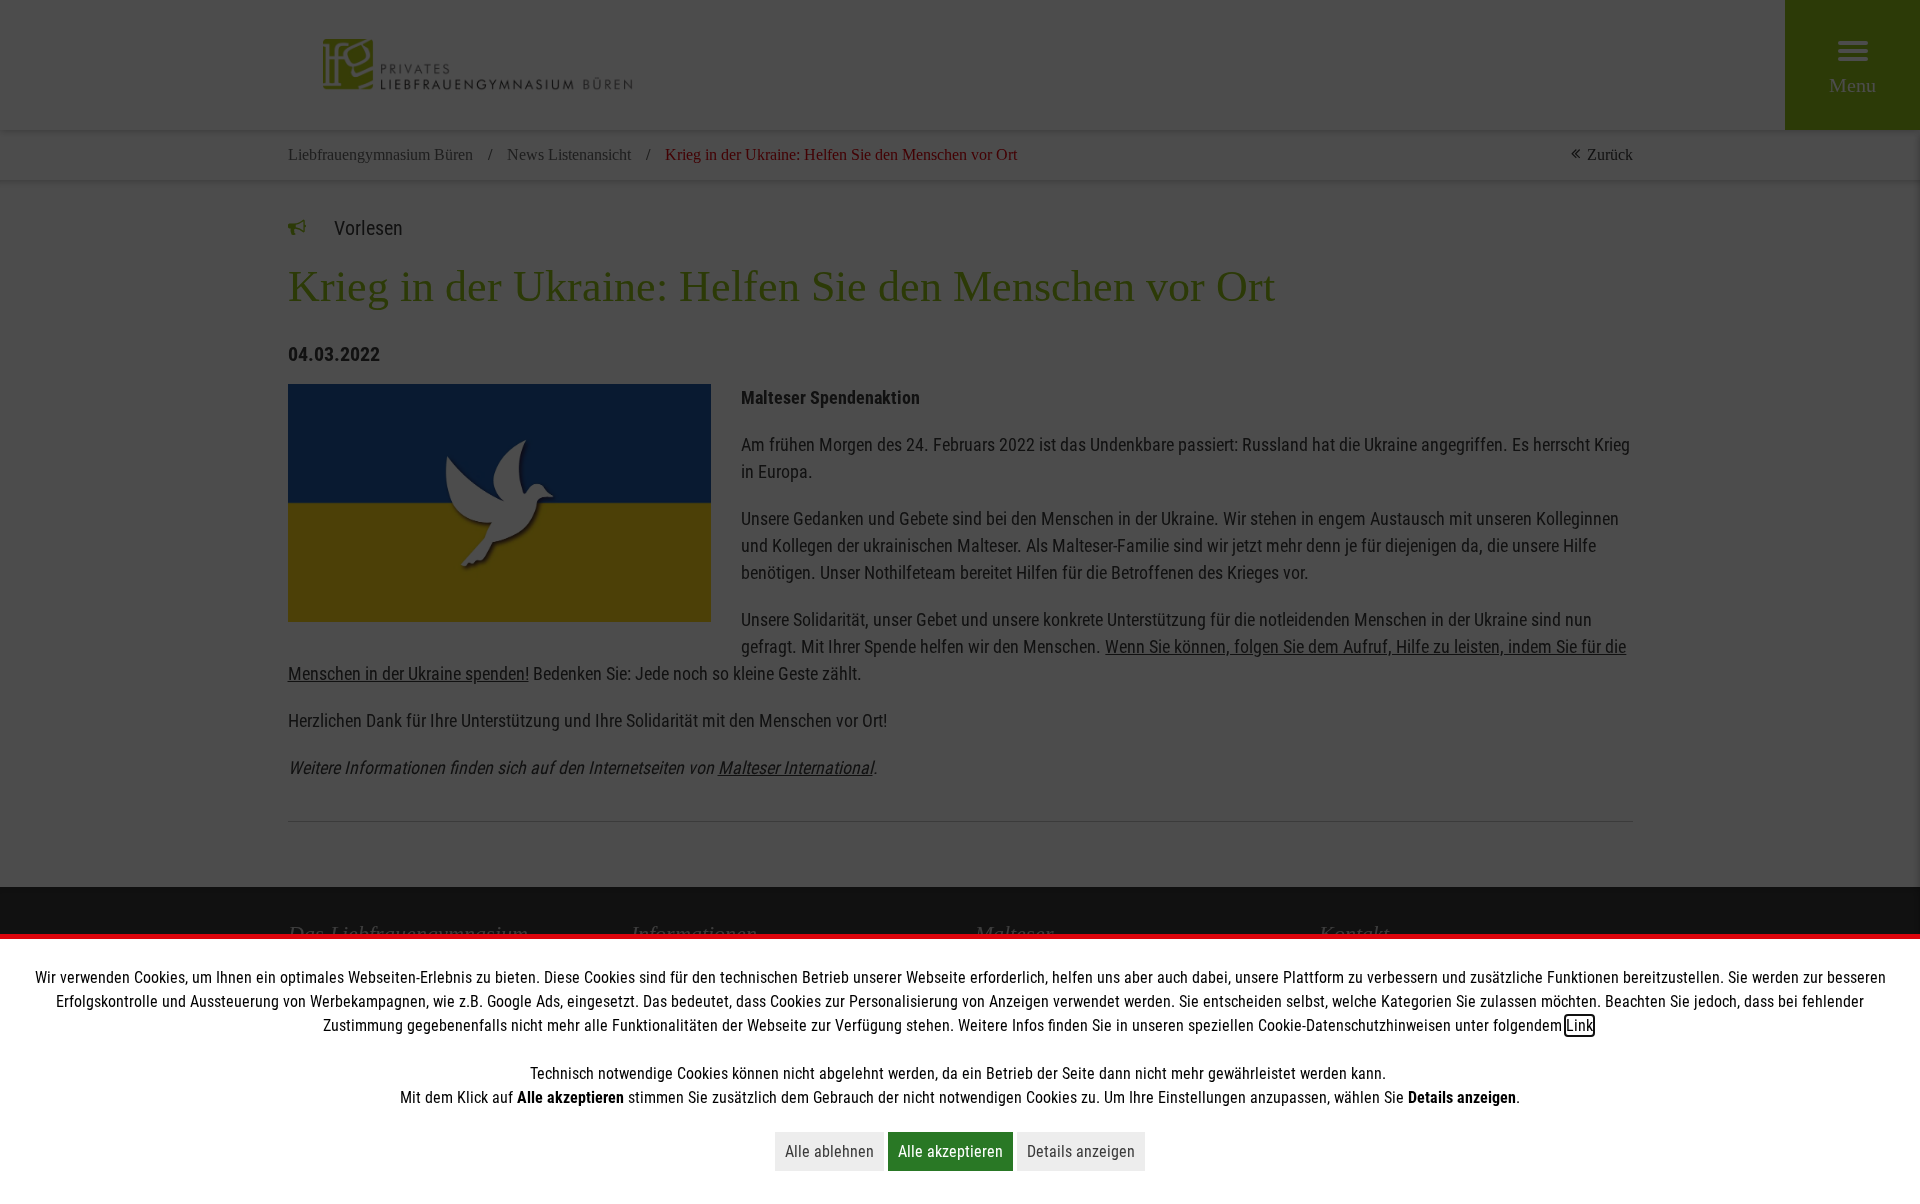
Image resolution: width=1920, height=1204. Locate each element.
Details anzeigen (1086, 1151)
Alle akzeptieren (955, 1151)
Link (1579, 1025)
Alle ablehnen (834, 1151)
